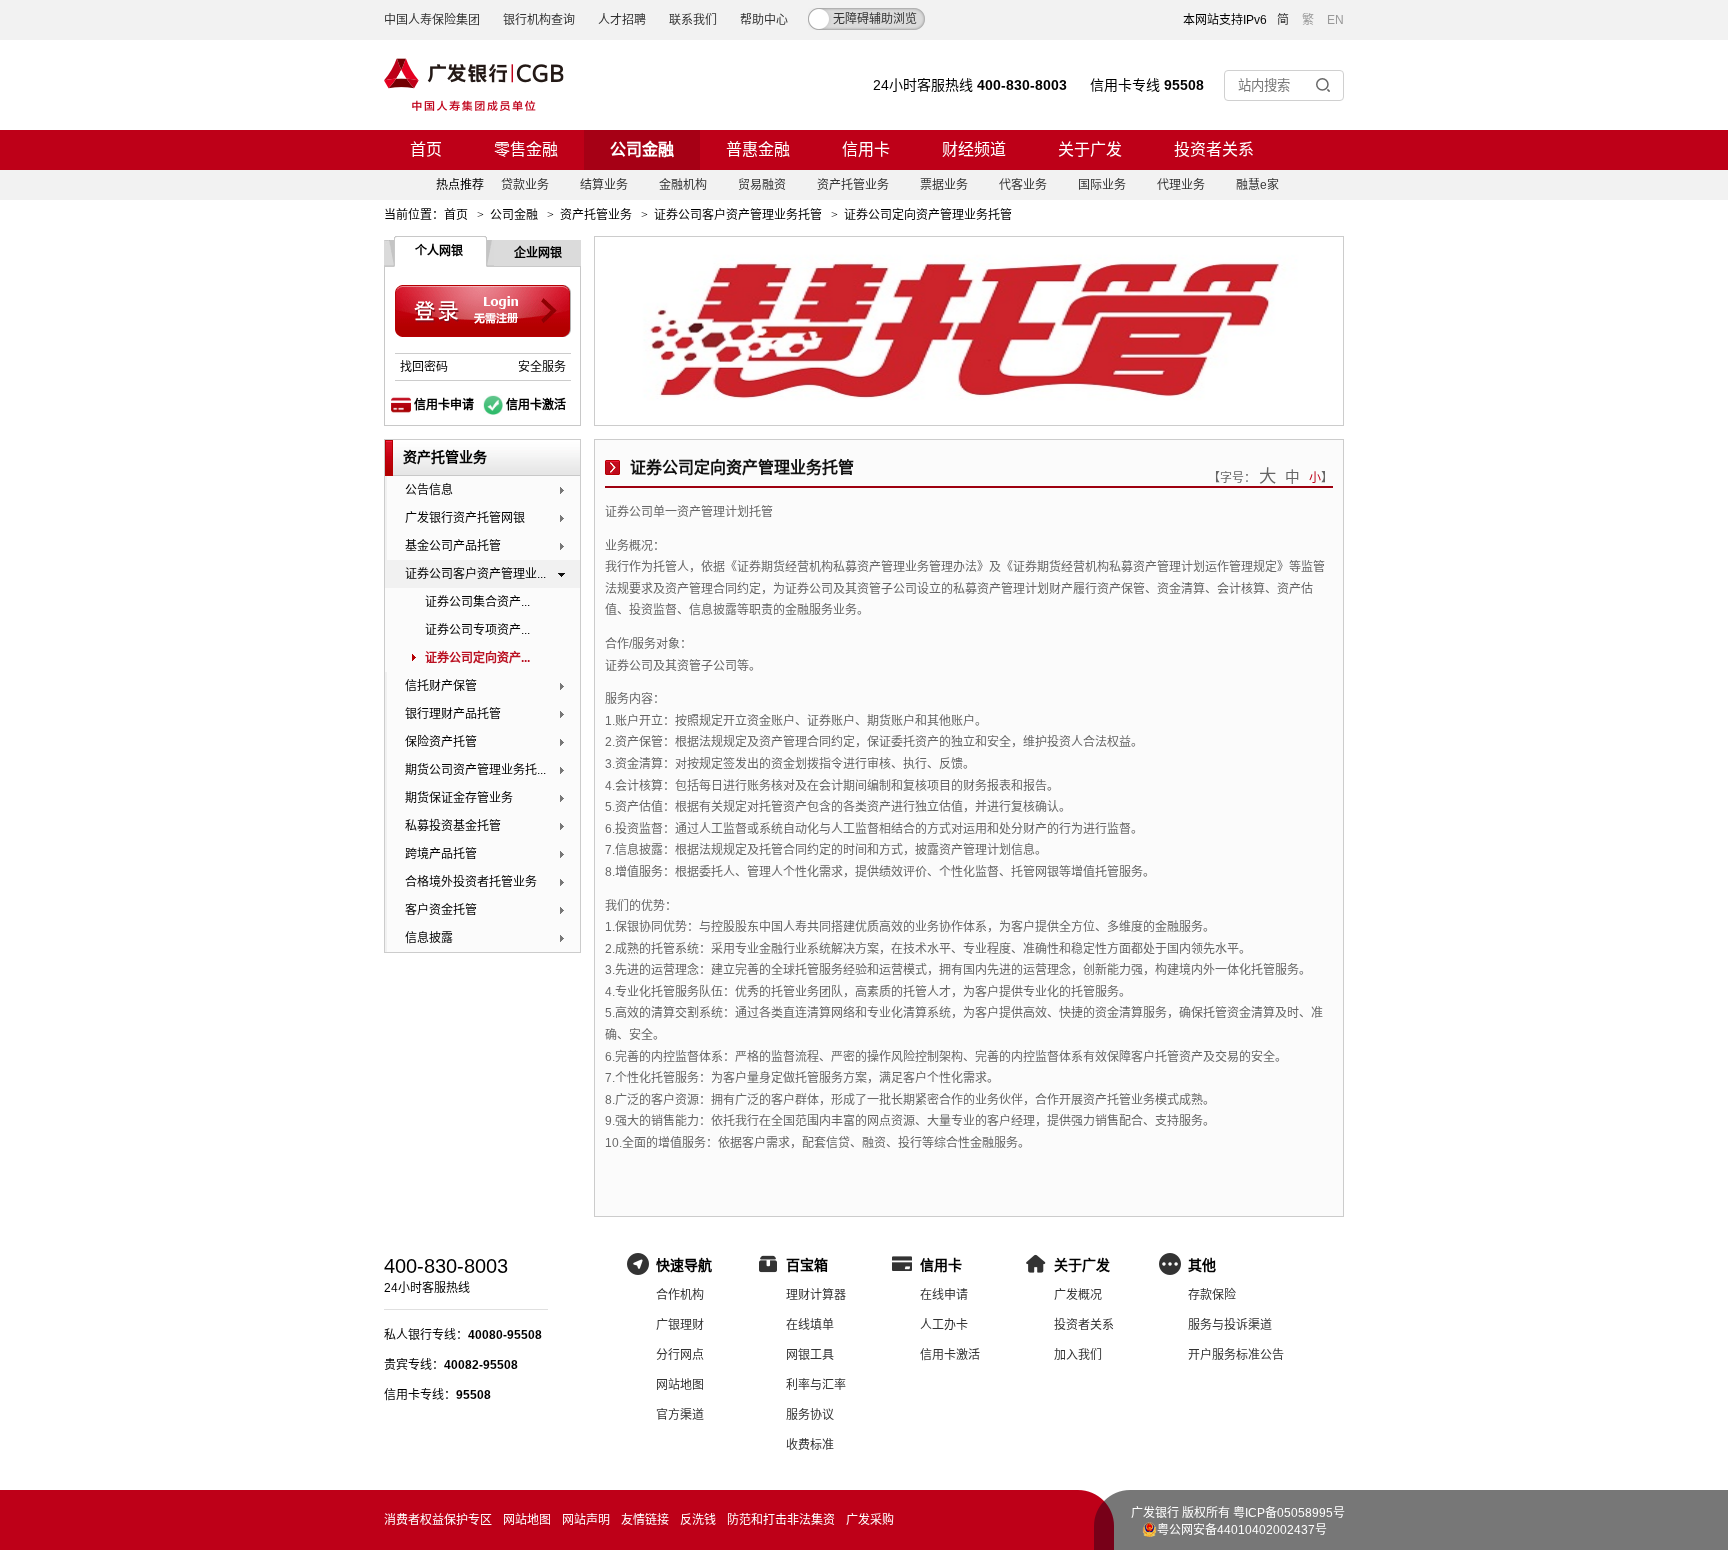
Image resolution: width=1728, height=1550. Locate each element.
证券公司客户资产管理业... (475, 574)
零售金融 (526, 149)
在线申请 (944, 1295)
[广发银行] (474, 85)
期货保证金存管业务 (459, 798)
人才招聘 (622, 20)
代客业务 (1023, 185)
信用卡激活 (536, 405)
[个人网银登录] (483, 311)
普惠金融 (758, 149)
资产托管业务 (853, 185)
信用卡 (866, 149)
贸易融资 (762, 185)
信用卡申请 (444, 405)
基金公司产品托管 (453, 546)
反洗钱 (698, 1520)
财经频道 (974, 149)
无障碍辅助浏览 (875, 19)
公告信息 (429, 490)
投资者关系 (1214, 149)
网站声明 (586, 1520)
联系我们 (693, 20)
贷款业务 (525, 185)
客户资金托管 (441, 910)
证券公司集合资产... (477, 602)
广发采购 (870, 1520)
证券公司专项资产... (477, 630)
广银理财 (680, 1325)
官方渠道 (680, 1415)
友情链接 (645, 1520)
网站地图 (680, 1385)
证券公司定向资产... (477, 658)
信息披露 (429, 938)
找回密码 (424, 367)
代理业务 (1181, 185)
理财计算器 (816, 1295)
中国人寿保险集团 (432, 20)
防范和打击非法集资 (781, 1520)
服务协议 (810, 1415)
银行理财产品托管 (453, 714)
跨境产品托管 (441, 854)
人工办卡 (944, 1325)
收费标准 (810, 1445)
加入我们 (1078, 1355)
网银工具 (810, 1355)
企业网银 (538, 253)
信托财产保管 (441, 686)
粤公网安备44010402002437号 (1242, 1530)
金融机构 (683, 185)
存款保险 (1212, 1295)
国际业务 (1102, 185)
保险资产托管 (441, 742)
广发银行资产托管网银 (465, 518)
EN (1335, 20)
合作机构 (680, 1295)
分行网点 (680, 1355)
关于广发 (1090, 149)
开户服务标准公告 (1236, 1355)
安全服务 (542, 367)
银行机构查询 (539, 20)
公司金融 (642, 149)
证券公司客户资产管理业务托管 (738, 215)
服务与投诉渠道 (1230, 1325)
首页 (426, 149)
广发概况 (1078, 1295)
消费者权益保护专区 (438, 1520)
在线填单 (810, 1325)
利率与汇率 (816, 1385)
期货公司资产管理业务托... (475, 770)
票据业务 (944, 185)
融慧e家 (1257, 185)
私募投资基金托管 (453, 826)
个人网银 (439, 251)
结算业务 (604, 185)
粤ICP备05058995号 (1289, 1513)
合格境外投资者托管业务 (471, 882)
